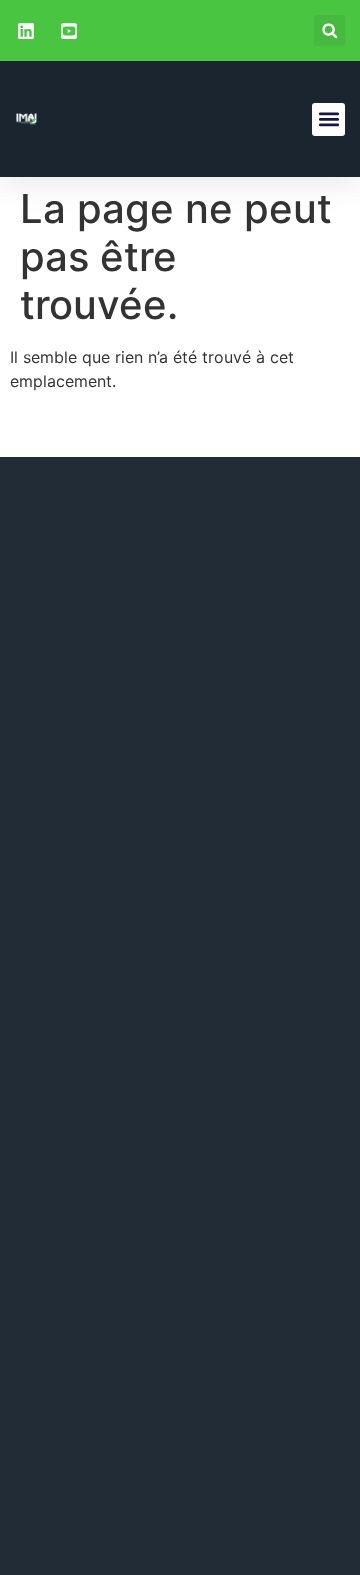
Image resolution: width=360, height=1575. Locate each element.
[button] (329, 30)
